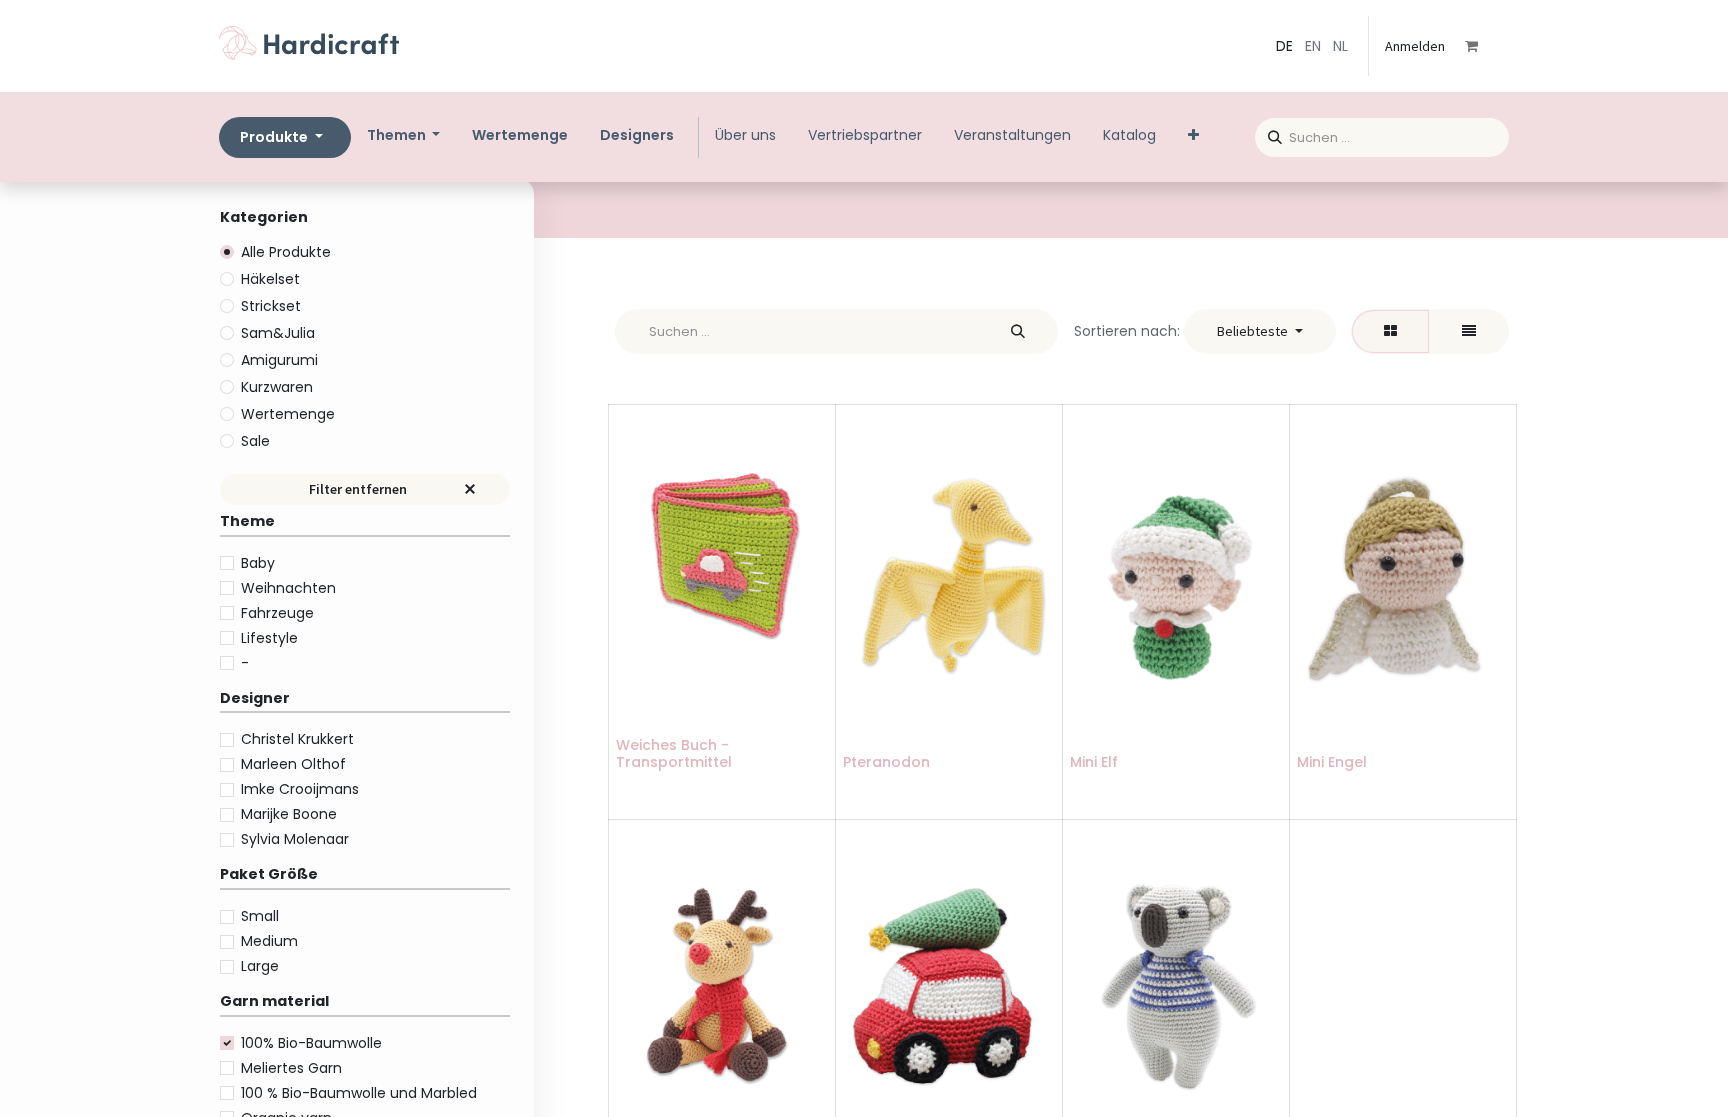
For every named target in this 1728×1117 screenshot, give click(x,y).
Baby (258, 563)
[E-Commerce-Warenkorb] (1485, 46)
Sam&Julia (278, 333)
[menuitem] (520, 135)
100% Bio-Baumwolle (311, 1043)
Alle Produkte (286, 252)
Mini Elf (1094, 762)
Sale (255, 441)
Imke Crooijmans (300, 789)
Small (260, 916)
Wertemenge (288, 414)
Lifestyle (269, 638)
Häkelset (270, 279)
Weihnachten (288, 588)
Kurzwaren (277, 387)
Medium (269, 941)
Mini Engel (1332, 762)
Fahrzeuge (277, 613)
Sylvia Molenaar (295, 839)
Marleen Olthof (293, 764)
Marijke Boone (289, 814)
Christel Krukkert (297, 739)
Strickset (271, 306)
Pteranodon (886, 762)
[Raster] (1390, 331)
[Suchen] (1268, 134)
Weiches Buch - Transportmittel (674, 753)
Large (260, 966)
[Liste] (1469, 331)
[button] (1260, 331)
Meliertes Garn (291, 1068)
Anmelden (1415, 46)
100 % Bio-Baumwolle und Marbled (359, 1093)
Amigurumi (279, 360)
